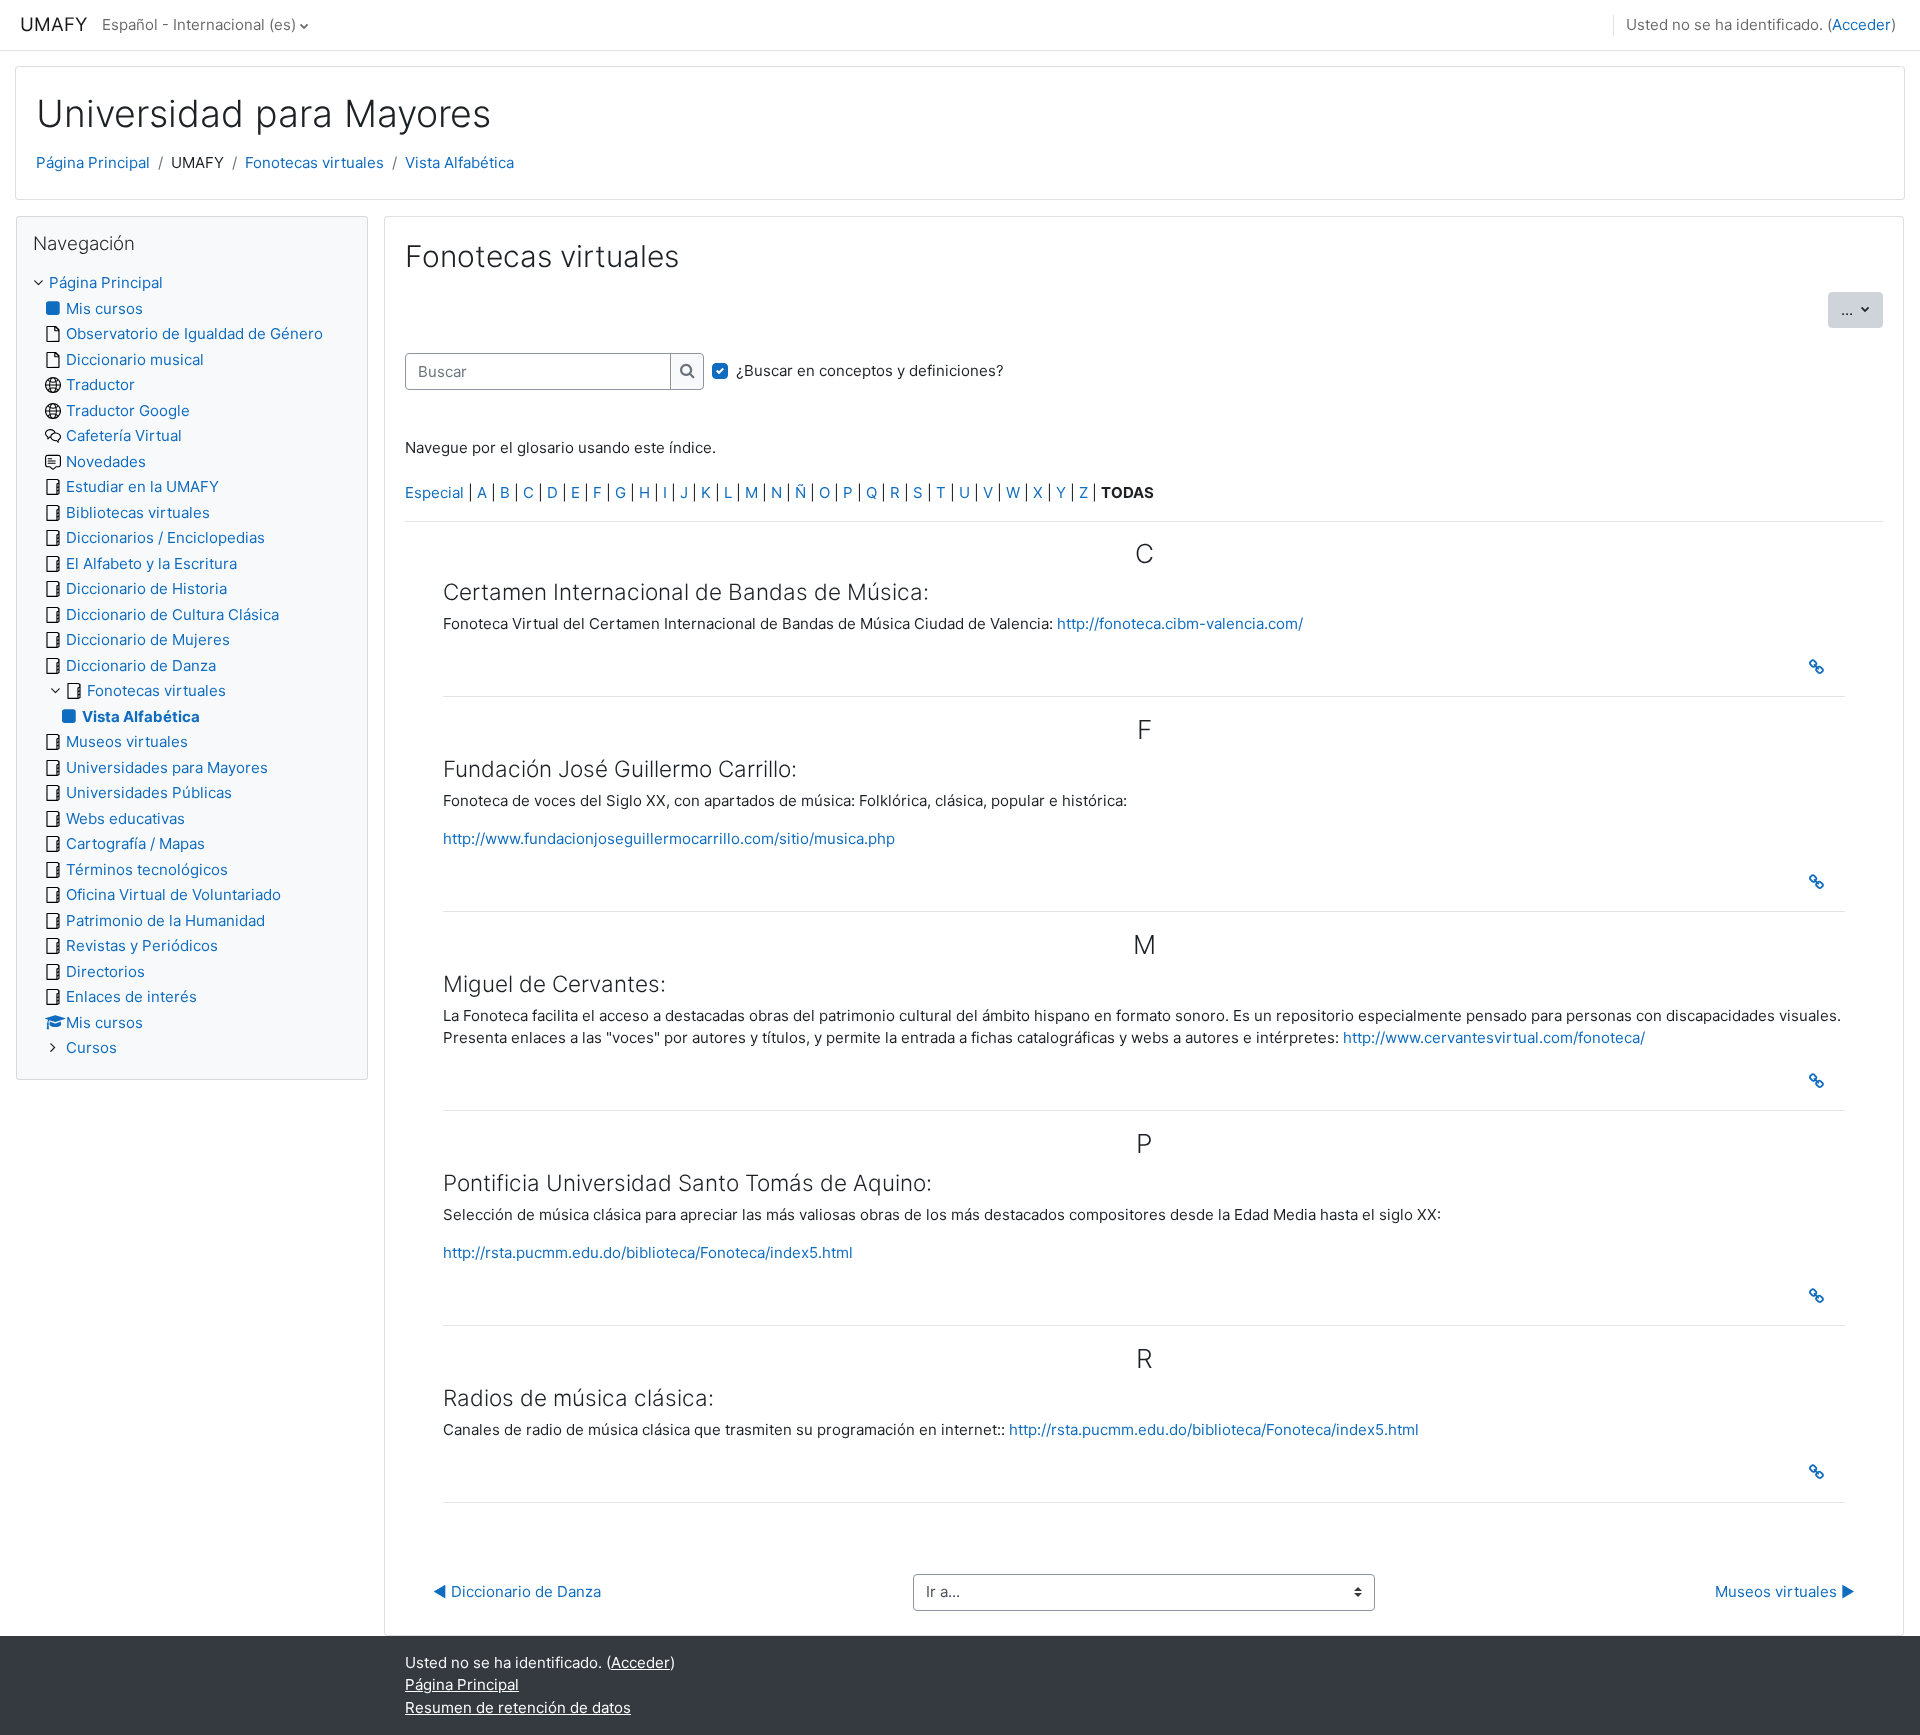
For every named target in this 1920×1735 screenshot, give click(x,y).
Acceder (1861, 24)
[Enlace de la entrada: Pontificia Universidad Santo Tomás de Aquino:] (1820, 1296)
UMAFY (53, 24)
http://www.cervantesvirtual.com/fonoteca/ (1494, 1037)
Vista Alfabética (459, 162)
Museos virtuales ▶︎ (1785, 1591)
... (1862, 309)
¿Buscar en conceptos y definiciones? (870, 370)
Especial (434, 492)
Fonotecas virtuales (314, 162)
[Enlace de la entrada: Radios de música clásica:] (1820, 1472)
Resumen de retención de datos (518, 1707)
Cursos (91, 1047)
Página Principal (93, 162)
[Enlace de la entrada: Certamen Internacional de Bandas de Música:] (1820, 667)
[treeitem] (192, 666)
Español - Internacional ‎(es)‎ (199, 24)
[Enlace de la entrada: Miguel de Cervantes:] (1820, 1081)
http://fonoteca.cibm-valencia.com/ (1180, 623)
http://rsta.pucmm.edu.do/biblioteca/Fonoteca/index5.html (648, 1252)
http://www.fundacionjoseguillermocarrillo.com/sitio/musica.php (669, 838)
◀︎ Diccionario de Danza (517, 1591)
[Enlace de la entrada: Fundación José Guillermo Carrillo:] (1820, 882)
